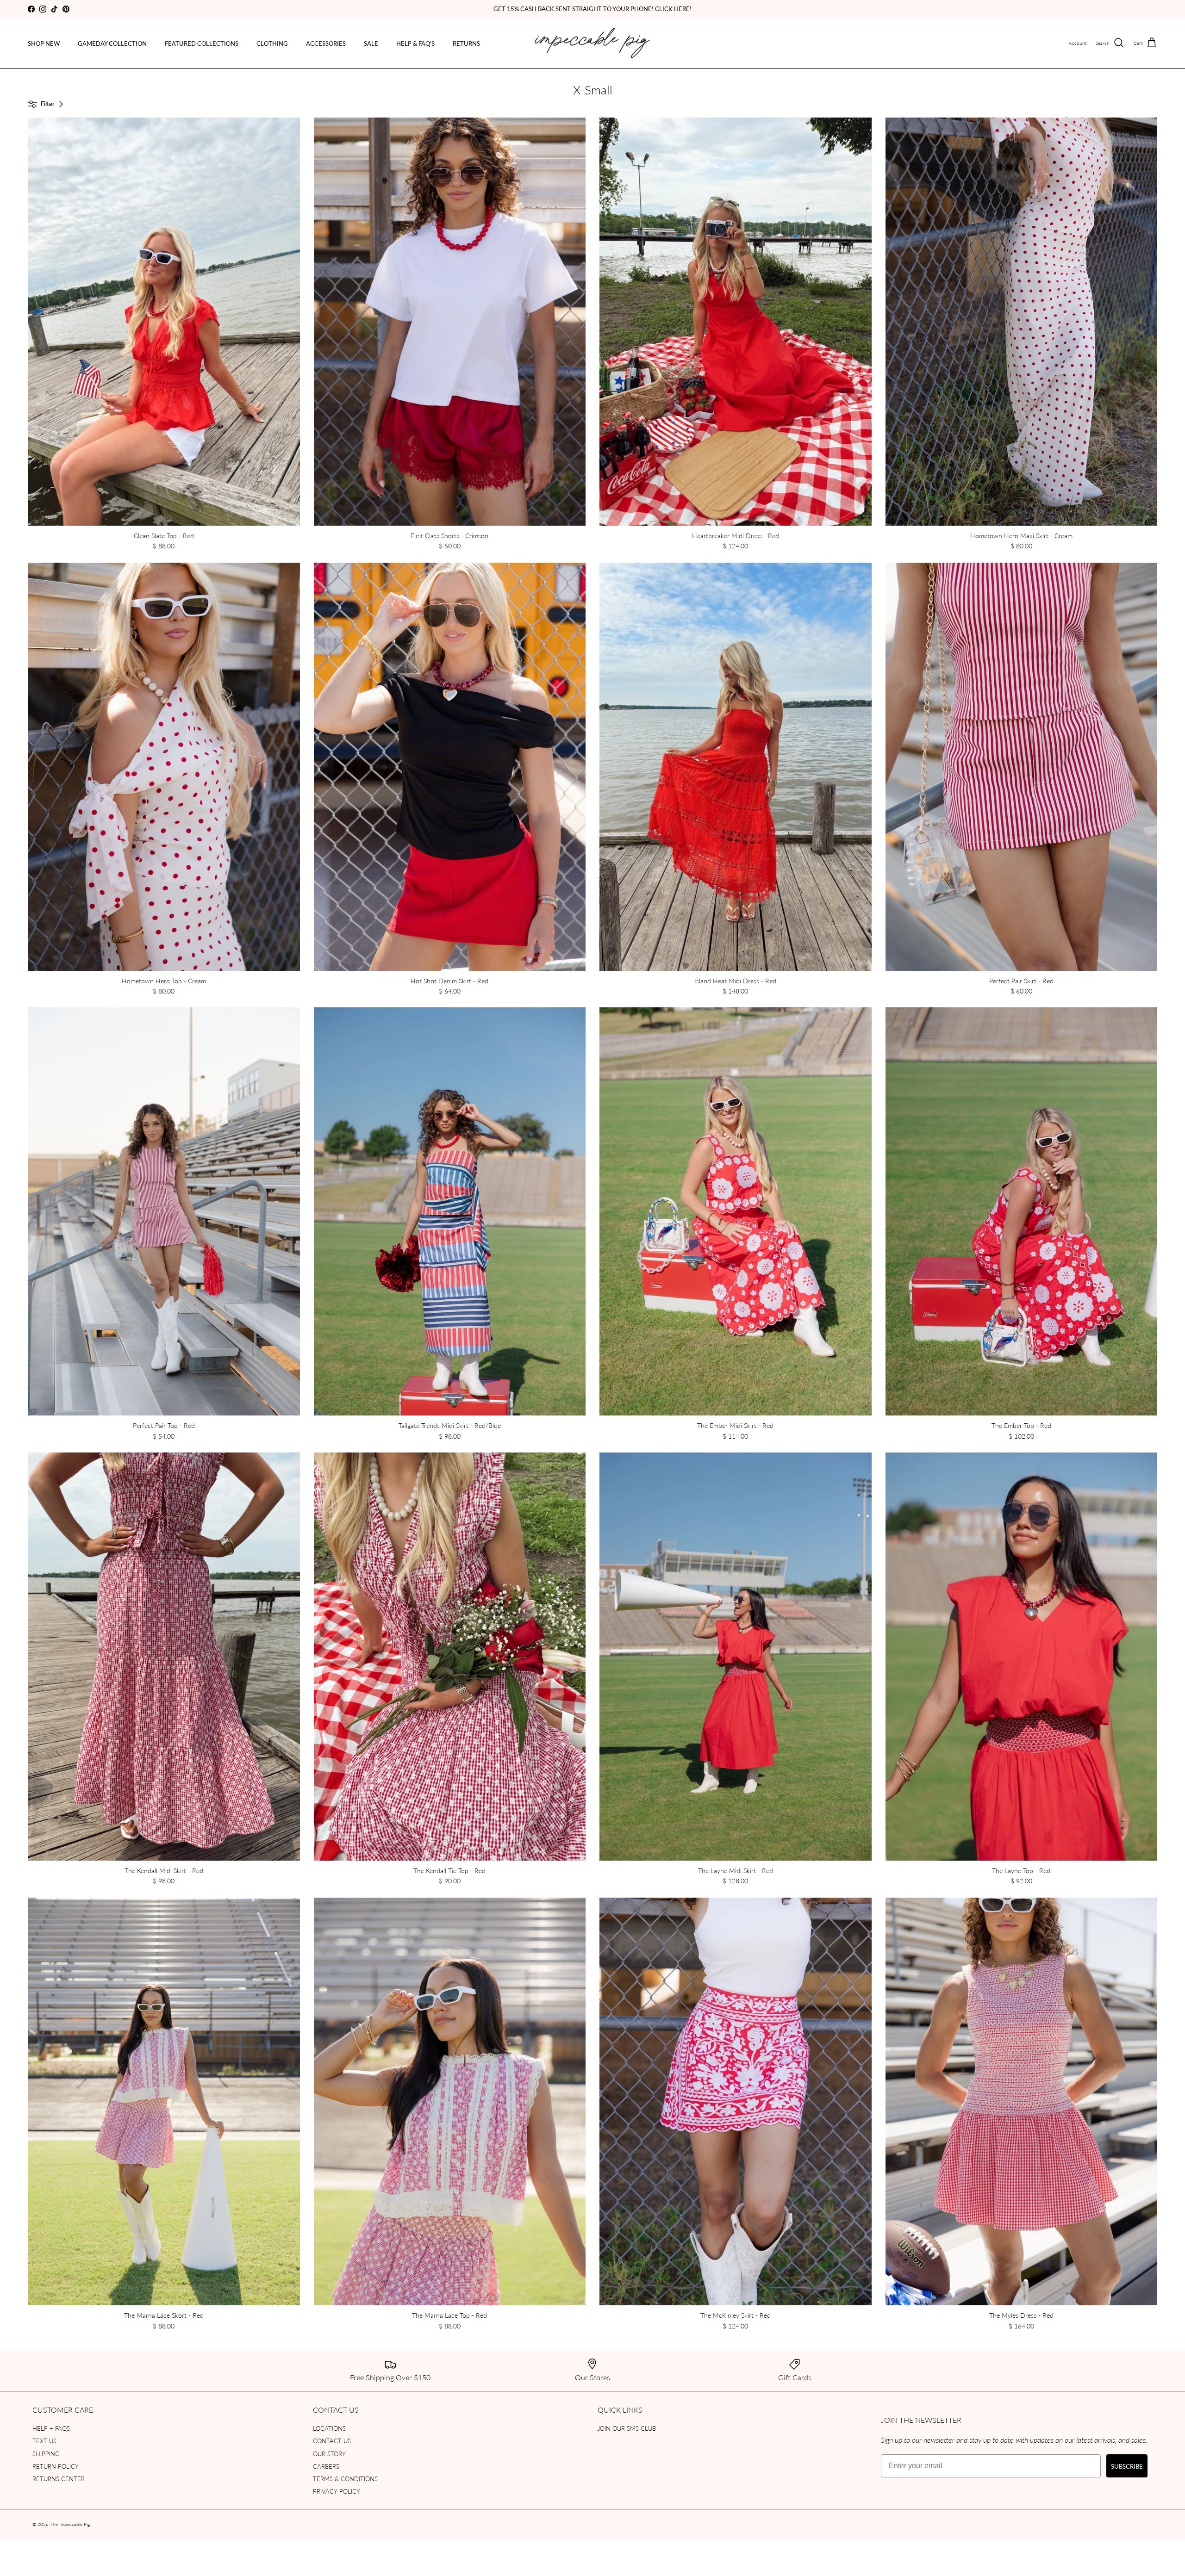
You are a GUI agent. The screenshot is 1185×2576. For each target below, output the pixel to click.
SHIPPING (46, 2454)
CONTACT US (332, 2441)
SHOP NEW (44, 43)
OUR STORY (329, 2454)
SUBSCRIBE (1127, 2466)
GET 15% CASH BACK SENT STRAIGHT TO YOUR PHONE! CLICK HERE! (592, 9)
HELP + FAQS (51, 2428)
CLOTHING (272, 43)
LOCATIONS (329, 2428)
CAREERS (326, 2466)
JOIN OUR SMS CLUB (627, 2428)
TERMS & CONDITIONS (345, 2479)
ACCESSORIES (326, 43)
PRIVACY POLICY (337, 2491)
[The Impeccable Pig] (593, 43)
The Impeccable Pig (70, 2524)
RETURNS (466, 43)
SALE (371, 43)
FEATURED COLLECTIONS (202, 43)
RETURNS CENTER (59, 2479)
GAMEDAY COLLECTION (112, 43)
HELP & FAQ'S (415, 43)
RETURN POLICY (56, 2466)
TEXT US (44, 2441)
